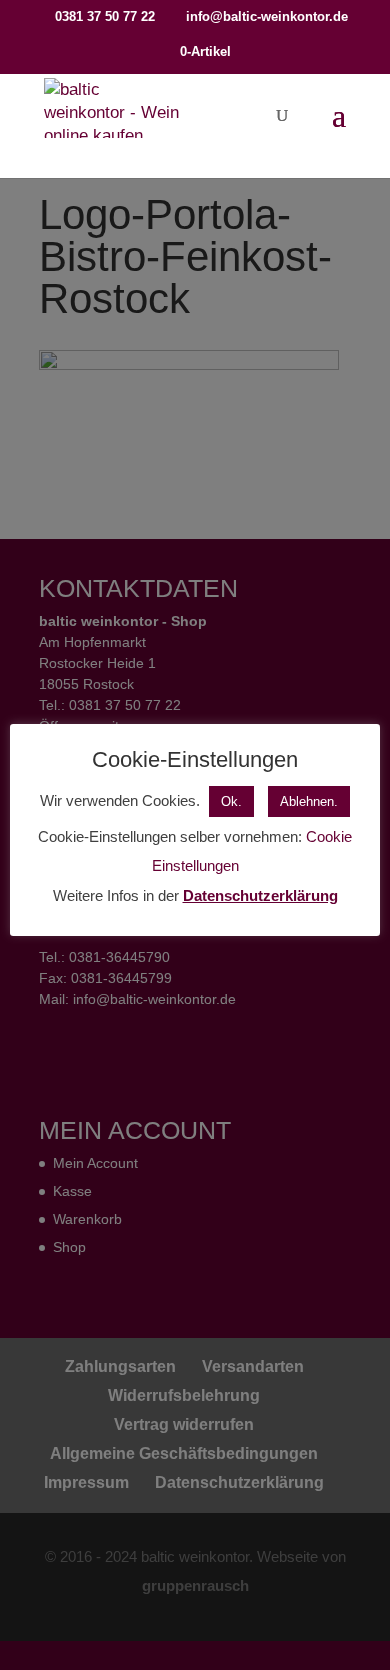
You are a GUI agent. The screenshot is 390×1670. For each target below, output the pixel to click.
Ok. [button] (231, 801)
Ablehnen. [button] (309, 801)
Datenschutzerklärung (260, 895)
